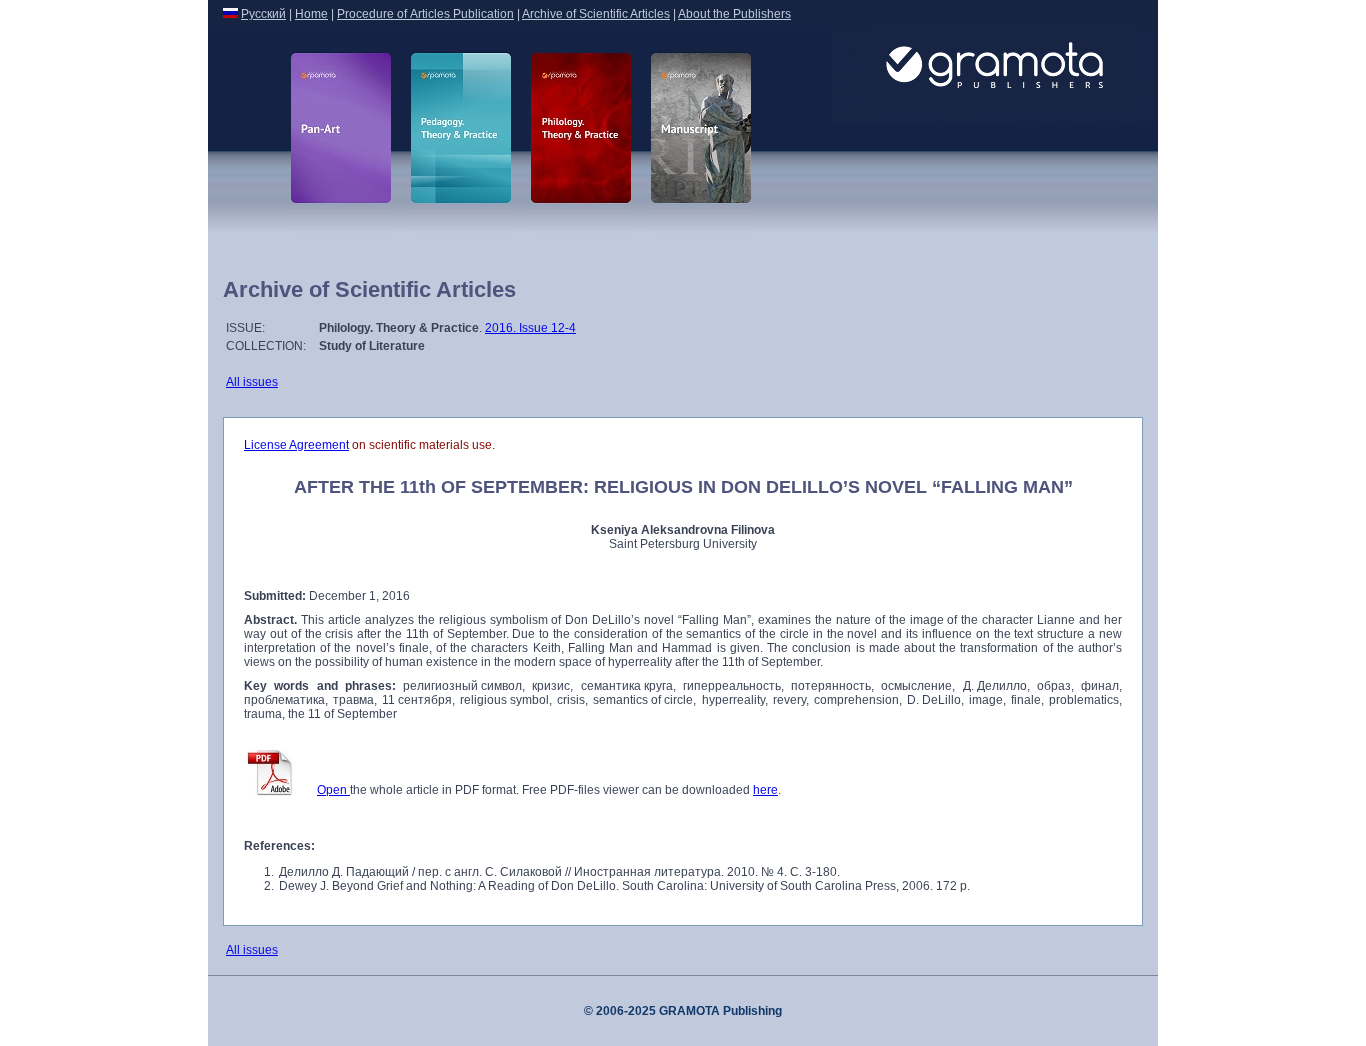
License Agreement (296, 445)
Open (333, 790)
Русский (263, 14)
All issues (252, 382)
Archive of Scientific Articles (596, 14)
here (765, 790)
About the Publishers (734, 14)
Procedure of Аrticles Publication (425, 14)
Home (311, 14)
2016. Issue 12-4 (530, 328)
